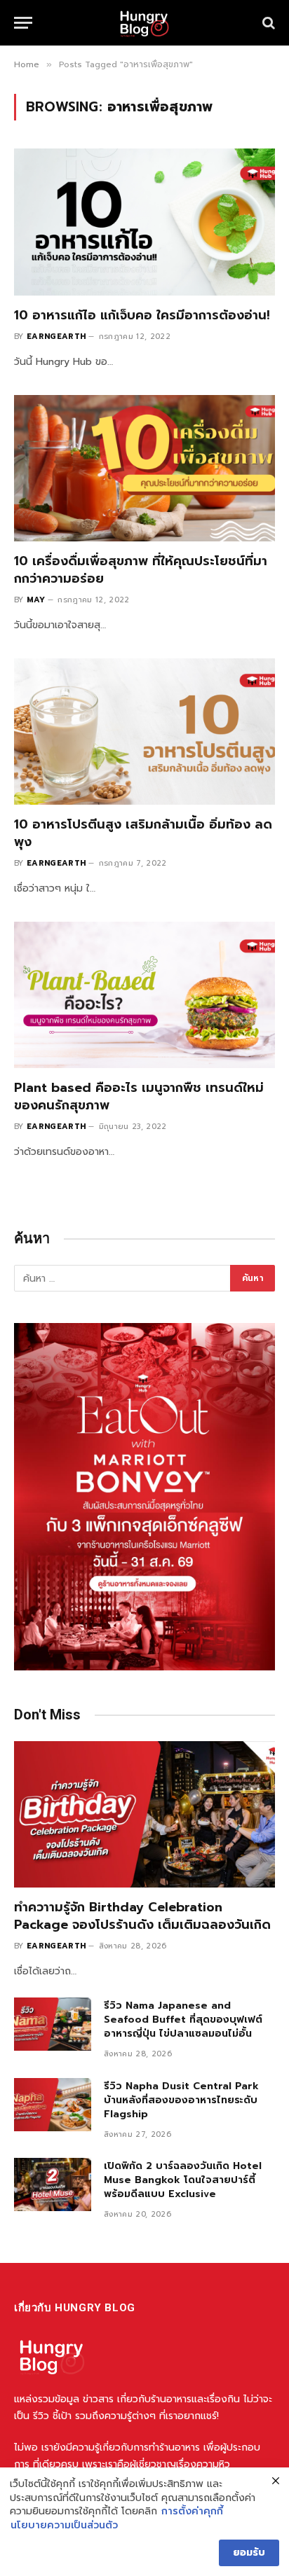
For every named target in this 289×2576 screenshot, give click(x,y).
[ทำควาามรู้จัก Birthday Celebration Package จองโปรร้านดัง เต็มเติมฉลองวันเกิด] (144, 1814)
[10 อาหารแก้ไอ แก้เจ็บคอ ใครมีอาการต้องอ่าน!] (144, 222)
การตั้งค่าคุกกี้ (192, 2512)
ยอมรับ (249, 2553)
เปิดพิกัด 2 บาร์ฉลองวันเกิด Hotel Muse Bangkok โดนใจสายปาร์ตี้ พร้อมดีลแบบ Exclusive (183, 2180)
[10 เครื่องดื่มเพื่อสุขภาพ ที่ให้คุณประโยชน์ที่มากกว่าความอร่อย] (144, 468)
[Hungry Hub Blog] (144, 23)
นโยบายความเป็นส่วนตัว (64, 2526)
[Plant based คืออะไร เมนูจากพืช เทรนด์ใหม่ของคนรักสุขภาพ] (144, 995)
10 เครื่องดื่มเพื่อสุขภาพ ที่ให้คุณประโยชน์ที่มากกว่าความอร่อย (141, 569)
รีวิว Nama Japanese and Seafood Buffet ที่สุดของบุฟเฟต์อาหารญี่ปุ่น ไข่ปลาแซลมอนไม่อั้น (183, 2020)
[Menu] (23, 23)
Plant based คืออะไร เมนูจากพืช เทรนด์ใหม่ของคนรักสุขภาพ (139, 1096)
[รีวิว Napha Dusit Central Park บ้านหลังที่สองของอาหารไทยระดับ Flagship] (53, 2105)
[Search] (267, 23)
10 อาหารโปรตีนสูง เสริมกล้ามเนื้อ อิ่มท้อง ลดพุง (143, 833)
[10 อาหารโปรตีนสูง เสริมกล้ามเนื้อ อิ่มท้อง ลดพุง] (144, 732)
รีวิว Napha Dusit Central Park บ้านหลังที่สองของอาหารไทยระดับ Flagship (181, 2100)
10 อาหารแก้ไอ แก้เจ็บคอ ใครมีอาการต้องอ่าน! (142, 315)
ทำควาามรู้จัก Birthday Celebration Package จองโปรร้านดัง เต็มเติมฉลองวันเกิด (142, 1916)
